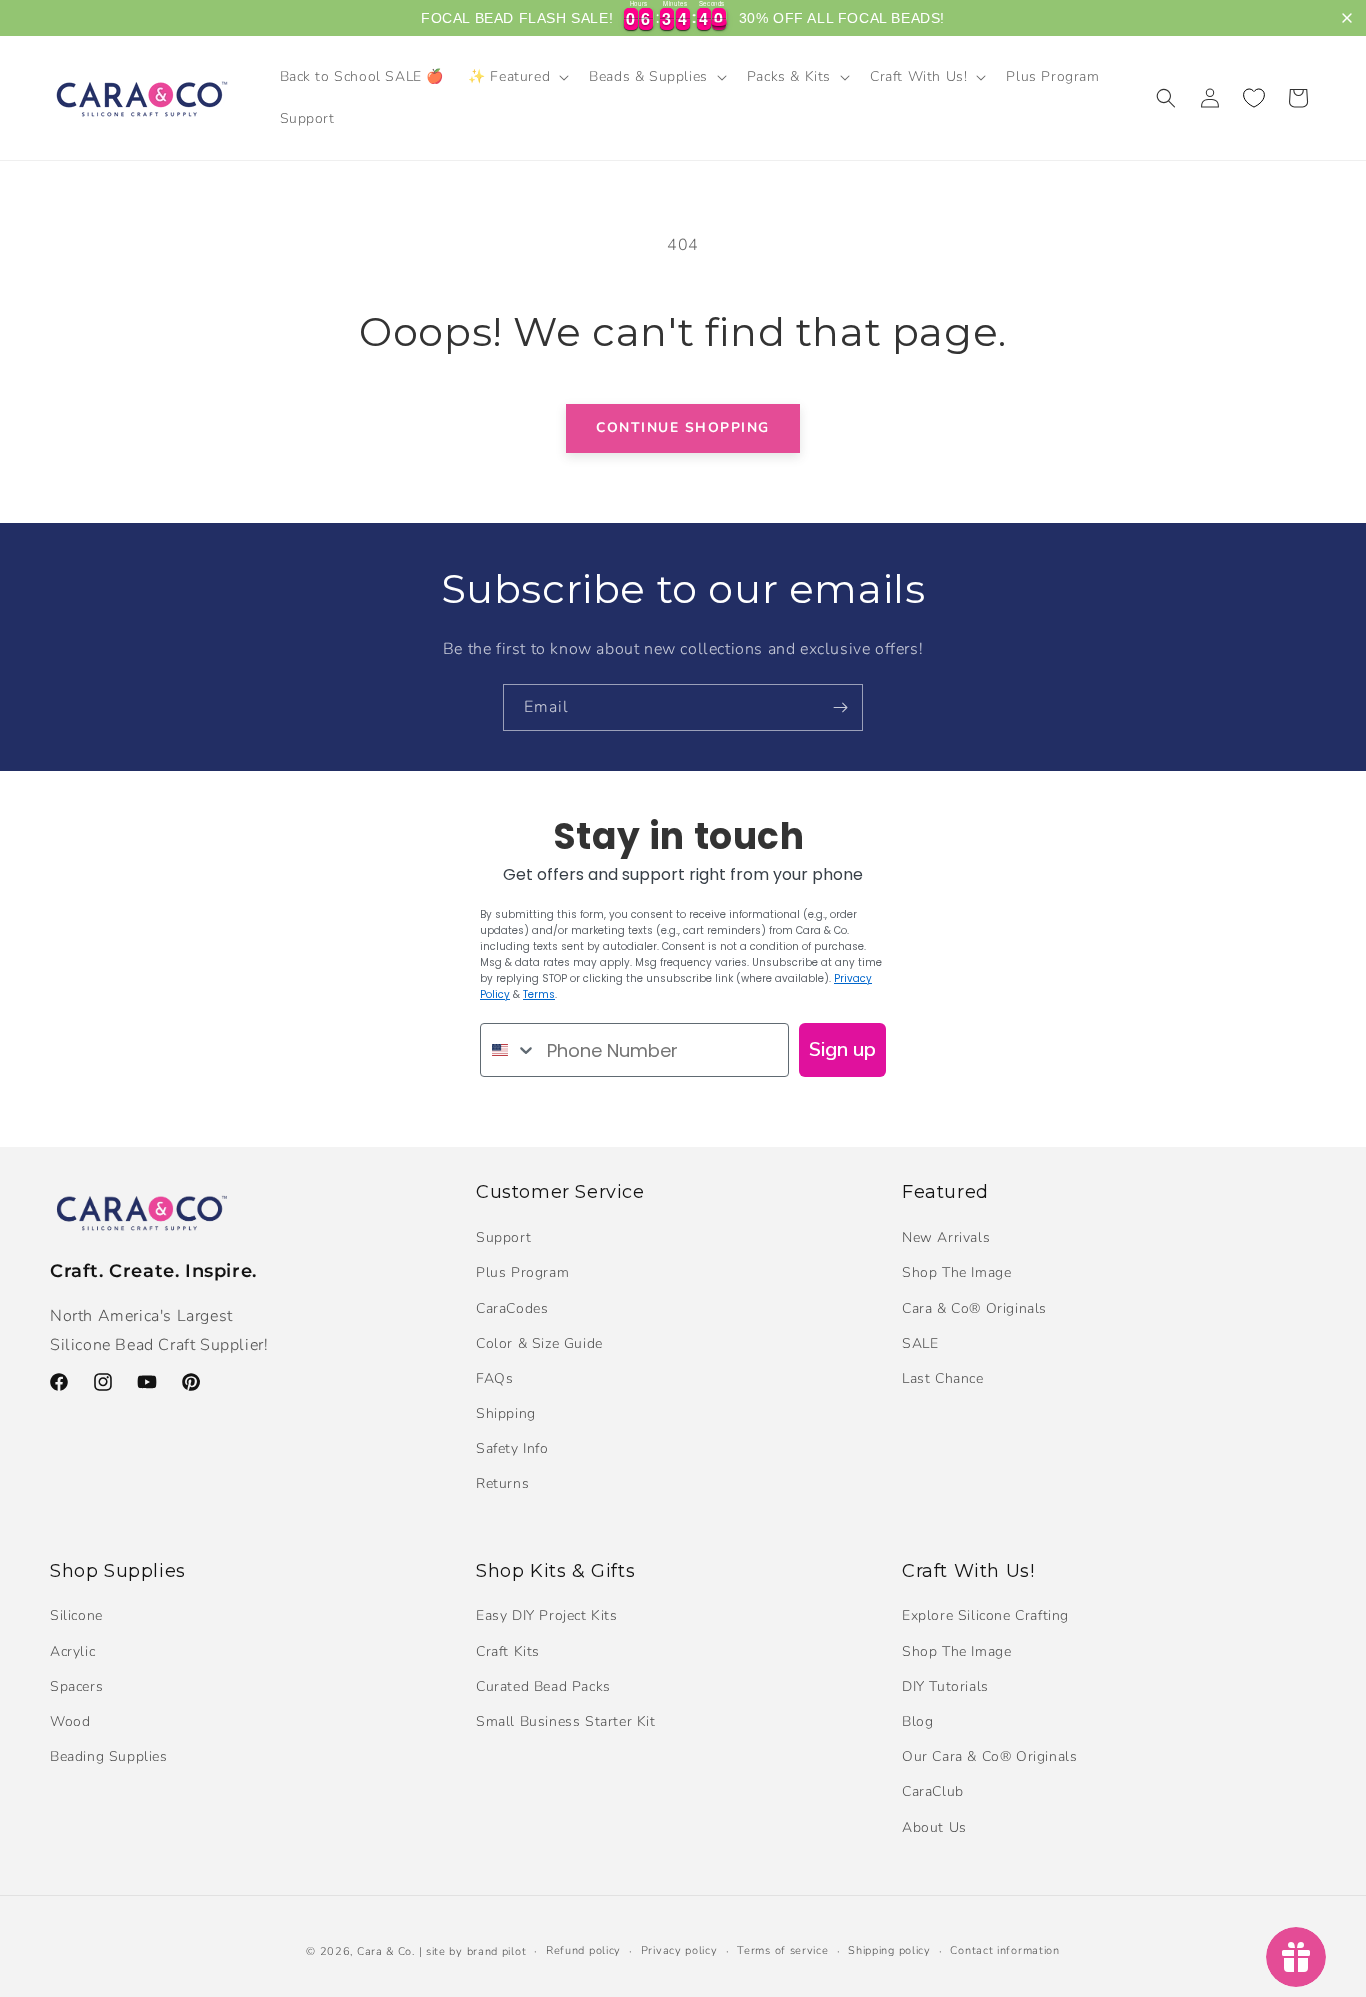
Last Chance (943, 1378)
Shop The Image (956, 1272)
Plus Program (522, 1272)
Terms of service (782, 1950)
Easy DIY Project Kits (547, 1615)
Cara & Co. (386, 1951)
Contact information (1004, 1950)
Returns (502, 1483)
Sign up (842, 1049)
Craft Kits (508, 1651)
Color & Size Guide (539, 1343)
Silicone (76, 1615)
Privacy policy (679, 1950)
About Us (934, 1827)
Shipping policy (889, 1950)
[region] (683, 18)
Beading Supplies (109, 1756)
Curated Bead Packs (543, 1686)
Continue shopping (683, 427)
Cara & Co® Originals (974, 1308)
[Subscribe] (840, 707)
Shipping (506, 1413)
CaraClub (933, 1791)
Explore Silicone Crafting (985, 1615)
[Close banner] (1347, 18)
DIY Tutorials (945, 1686)
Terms (539, 994)
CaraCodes (512, 1308)
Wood (70, 1721)
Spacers (76, 1686)
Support (503, 1237)
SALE (920, 1343)
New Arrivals (946, 1237)
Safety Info (512, 1448)
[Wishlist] (1254, 98)
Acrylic (72, 1651)
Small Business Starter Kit (566, 1721)
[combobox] (509, 1050)
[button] (516, 77)
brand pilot (497, 1951)
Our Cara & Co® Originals (989, 1756)
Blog (917, 1721)
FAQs (494, 1378)
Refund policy (583, 1950)
